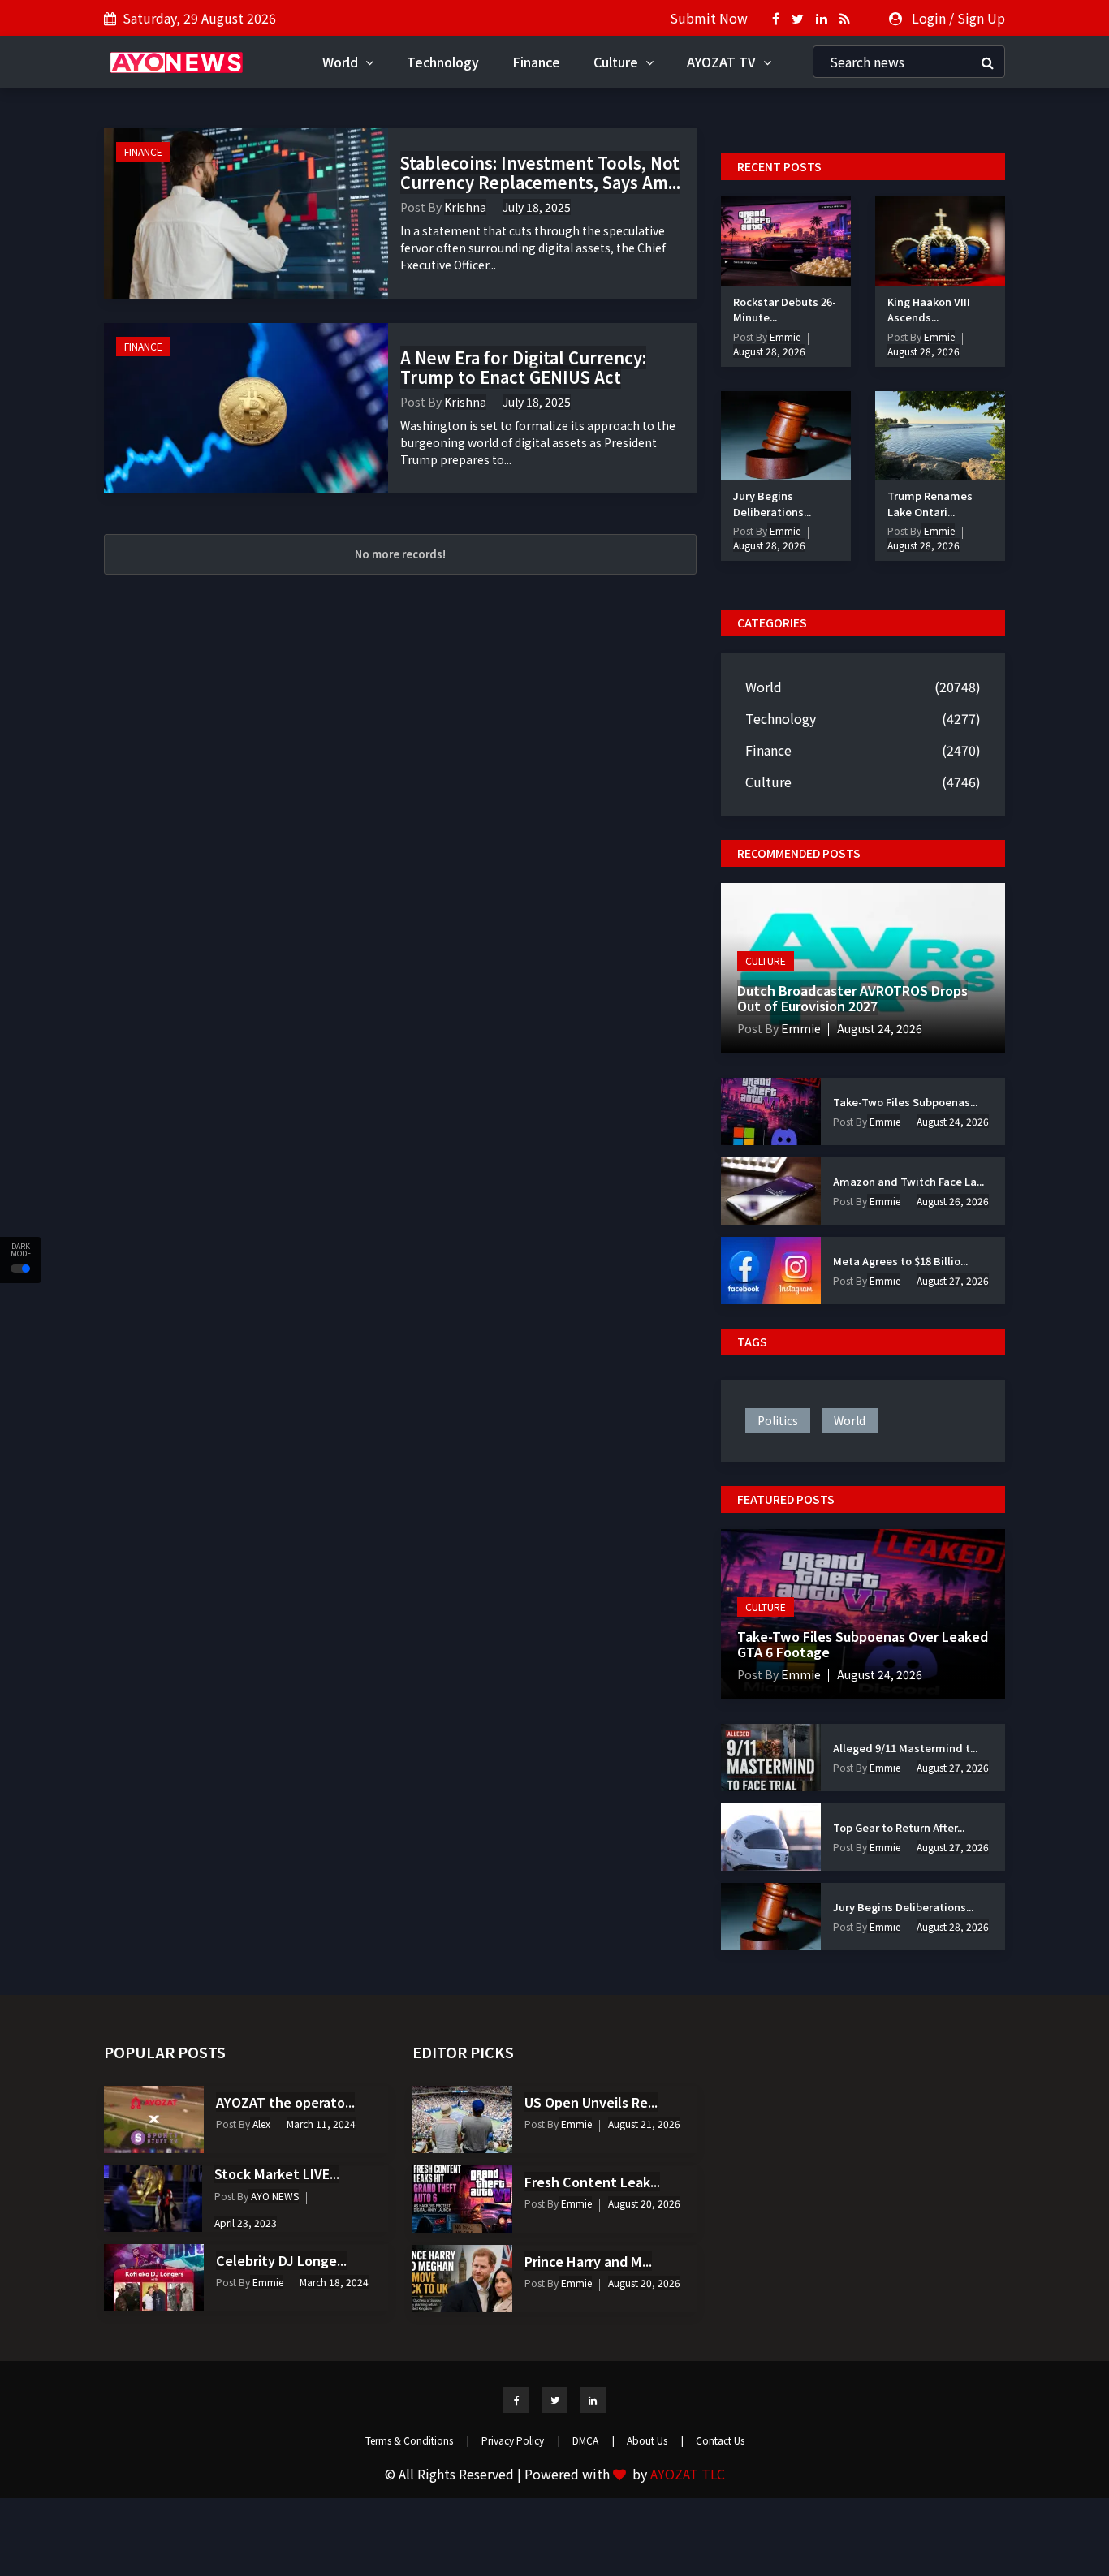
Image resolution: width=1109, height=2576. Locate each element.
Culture (617, 62)
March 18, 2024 (334, 2282)
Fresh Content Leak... (592, 2182)
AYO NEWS (274, 2196)
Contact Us (720, 2440)
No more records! (400, 554)
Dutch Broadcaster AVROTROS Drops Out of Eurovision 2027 (852, 998)
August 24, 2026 (880, 1028)
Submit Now (709, 18)
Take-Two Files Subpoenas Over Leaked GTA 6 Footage (863, 1644)
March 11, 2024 (321, 2124)
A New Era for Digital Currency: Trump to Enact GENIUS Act (523, 367)
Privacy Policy (521, 2440)
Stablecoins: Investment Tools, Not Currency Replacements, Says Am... (540, 172)
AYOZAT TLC (688, 2474)
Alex (260, 2124)
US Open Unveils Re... (591, 2102)
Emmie (784, 336)
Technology (443, 62)
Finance (536, 62)
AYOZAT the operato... (285, 2102)
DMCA (593, 2440)
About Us (655, 2440)
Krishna (465, 207)
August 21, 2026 (644, 2124)
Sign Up (981, 18)
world (850, 1420)
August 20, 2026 (644, 2203)
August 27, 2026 (953, 1280)
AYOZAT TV (723, 62)
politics (778, 1420)
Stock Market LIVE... (277, 2173)
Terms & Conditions (417, 2440)
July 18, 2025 (537, 207)
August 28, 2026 (769, 351)
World (342, 62)
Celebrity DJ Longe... (281, 2260)
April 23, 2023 (246, 2223)
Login (929, 18)
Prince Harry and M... (588, 2261)
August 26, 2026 (953, 1201)
